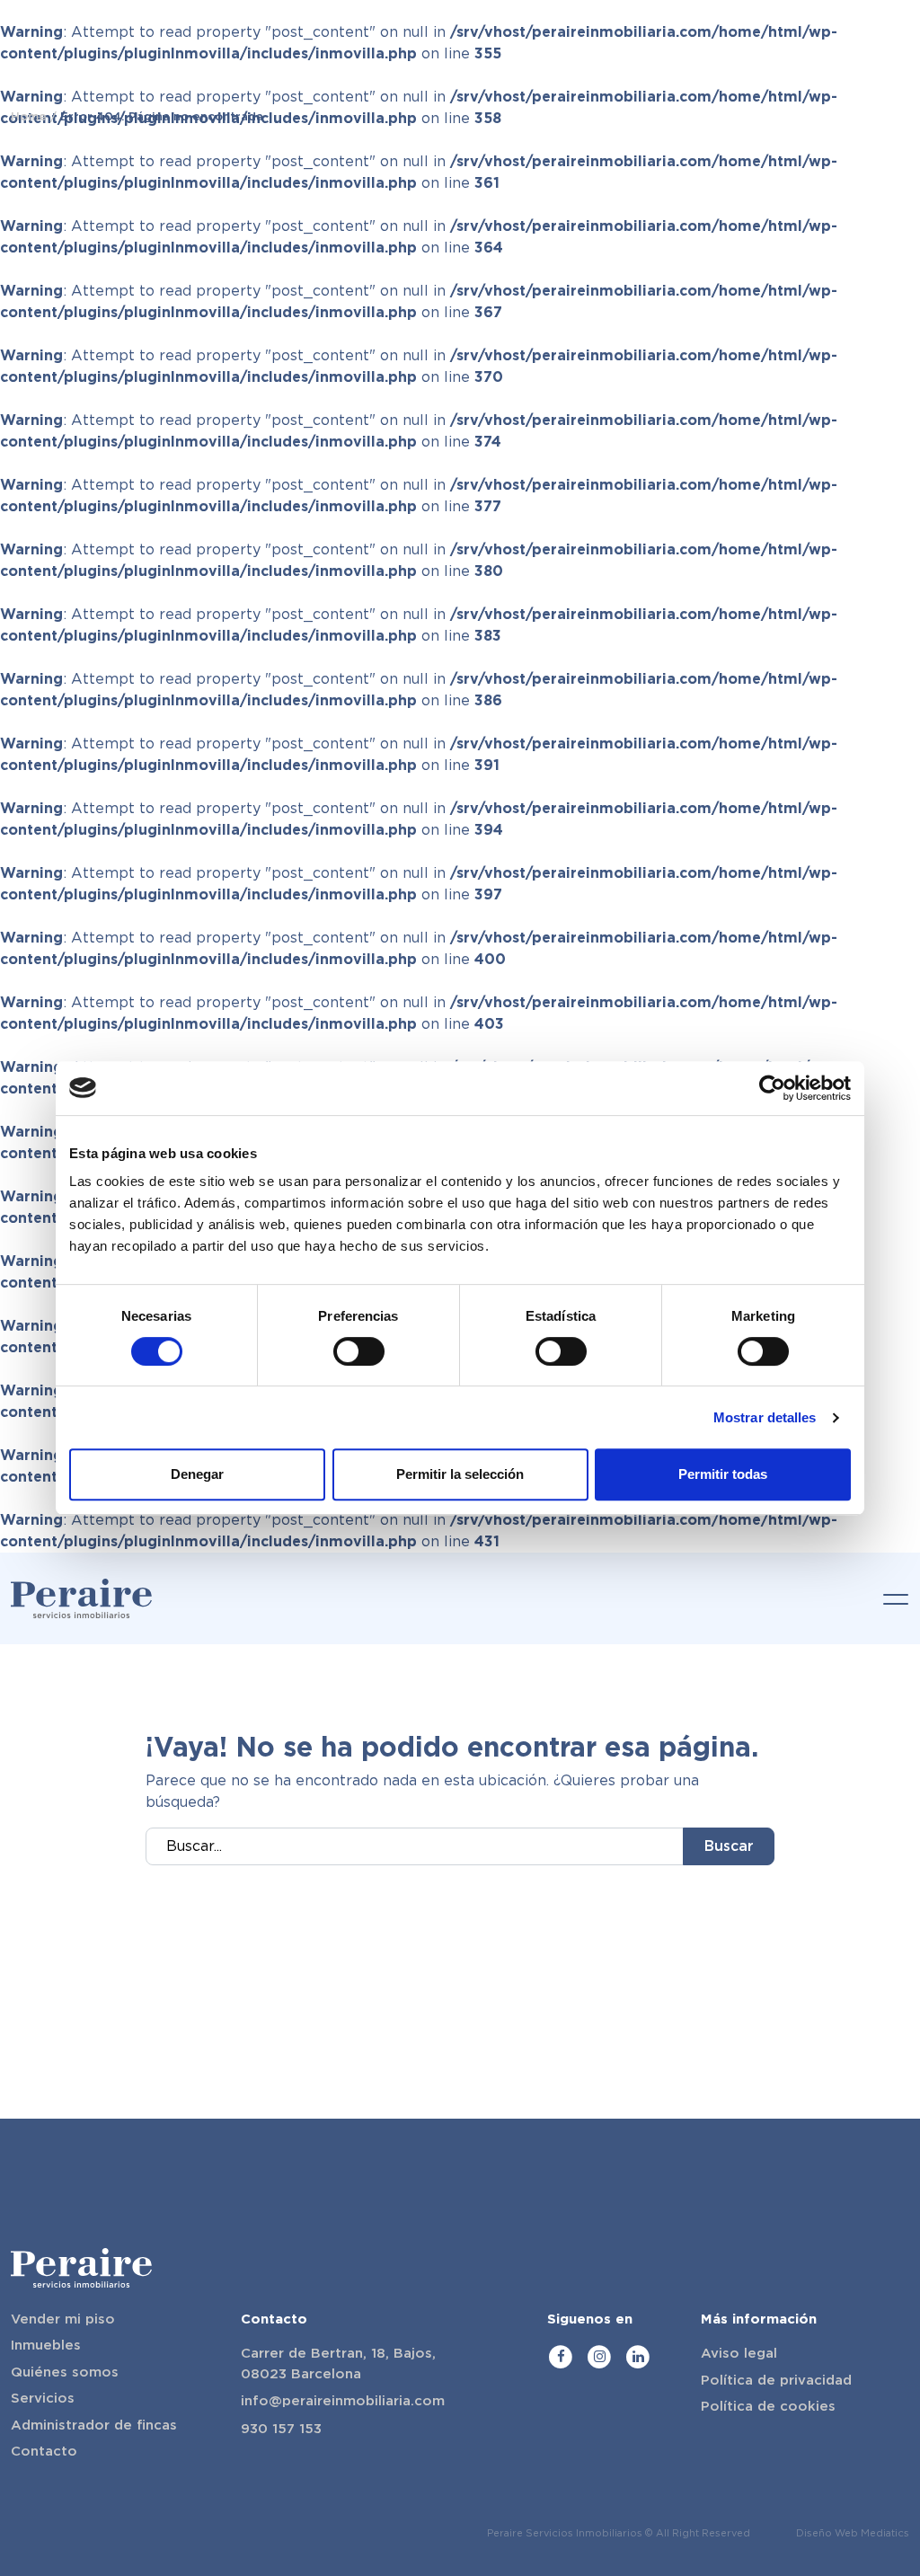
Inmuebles (46, 2345)
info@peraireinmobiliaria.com (343, 2401)
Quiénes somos (65, 2372)
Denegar (197, 1474)
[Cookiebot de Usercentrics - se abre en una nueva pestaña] (772, 1088)
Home (29, 116)
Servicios (43, 2398)
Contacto (44, 2451)
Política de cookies (768, 2406)
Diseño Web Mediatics (853, 2533)
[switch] (359, 1351)
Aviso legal (739, 2353)
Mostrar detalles (765, 1417)
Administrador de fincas (94, 2425)
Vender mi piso (63, 2319)
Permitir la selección (460, 1474)
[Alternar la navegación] (890, 1598)
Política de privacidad (776, 2380)
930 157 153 (281, 2429)
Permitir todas (723, 1474)
